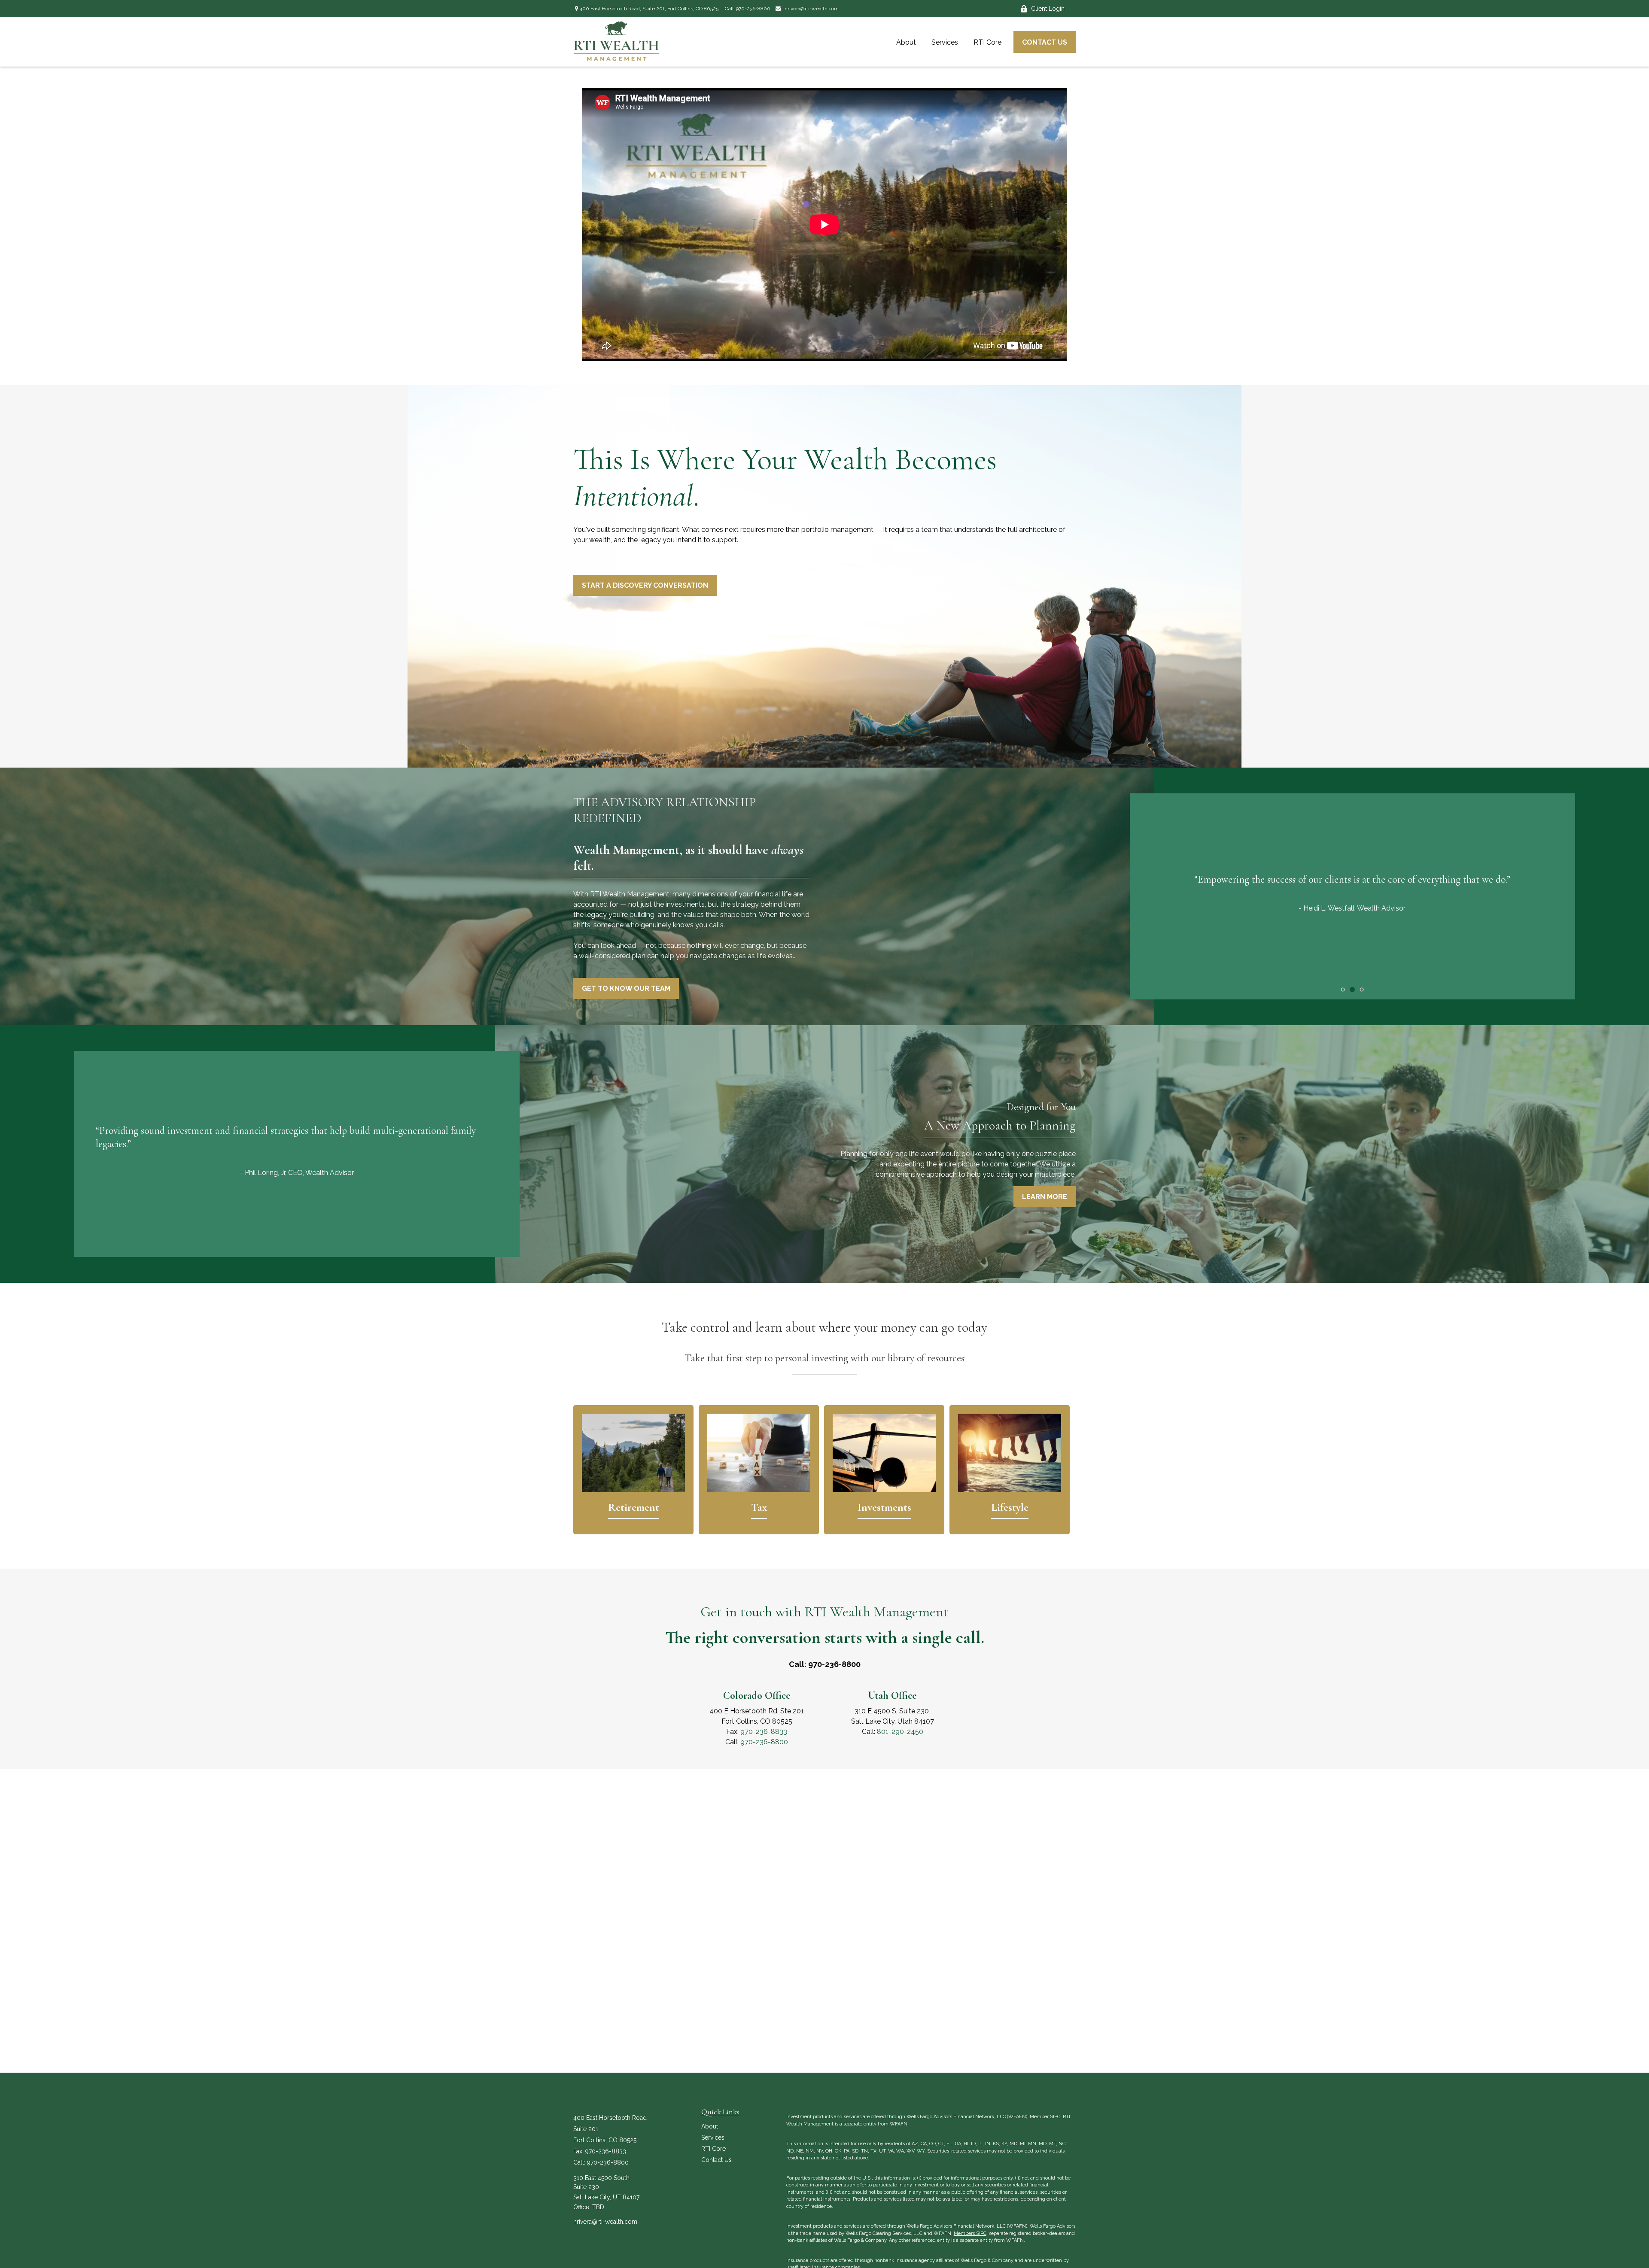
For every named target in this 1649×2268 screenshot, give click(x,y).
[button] (906, 42)
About (710, 2126)
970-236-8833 (764, 1732)
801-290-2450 (900, 1732)
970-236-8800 (753, 9)
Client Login (1048, 9)
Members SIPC (970, 2233)
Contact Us (716, 2160)
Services (713, 2137)
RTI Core (713, 2149)
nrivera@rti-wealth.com (811, 9)
